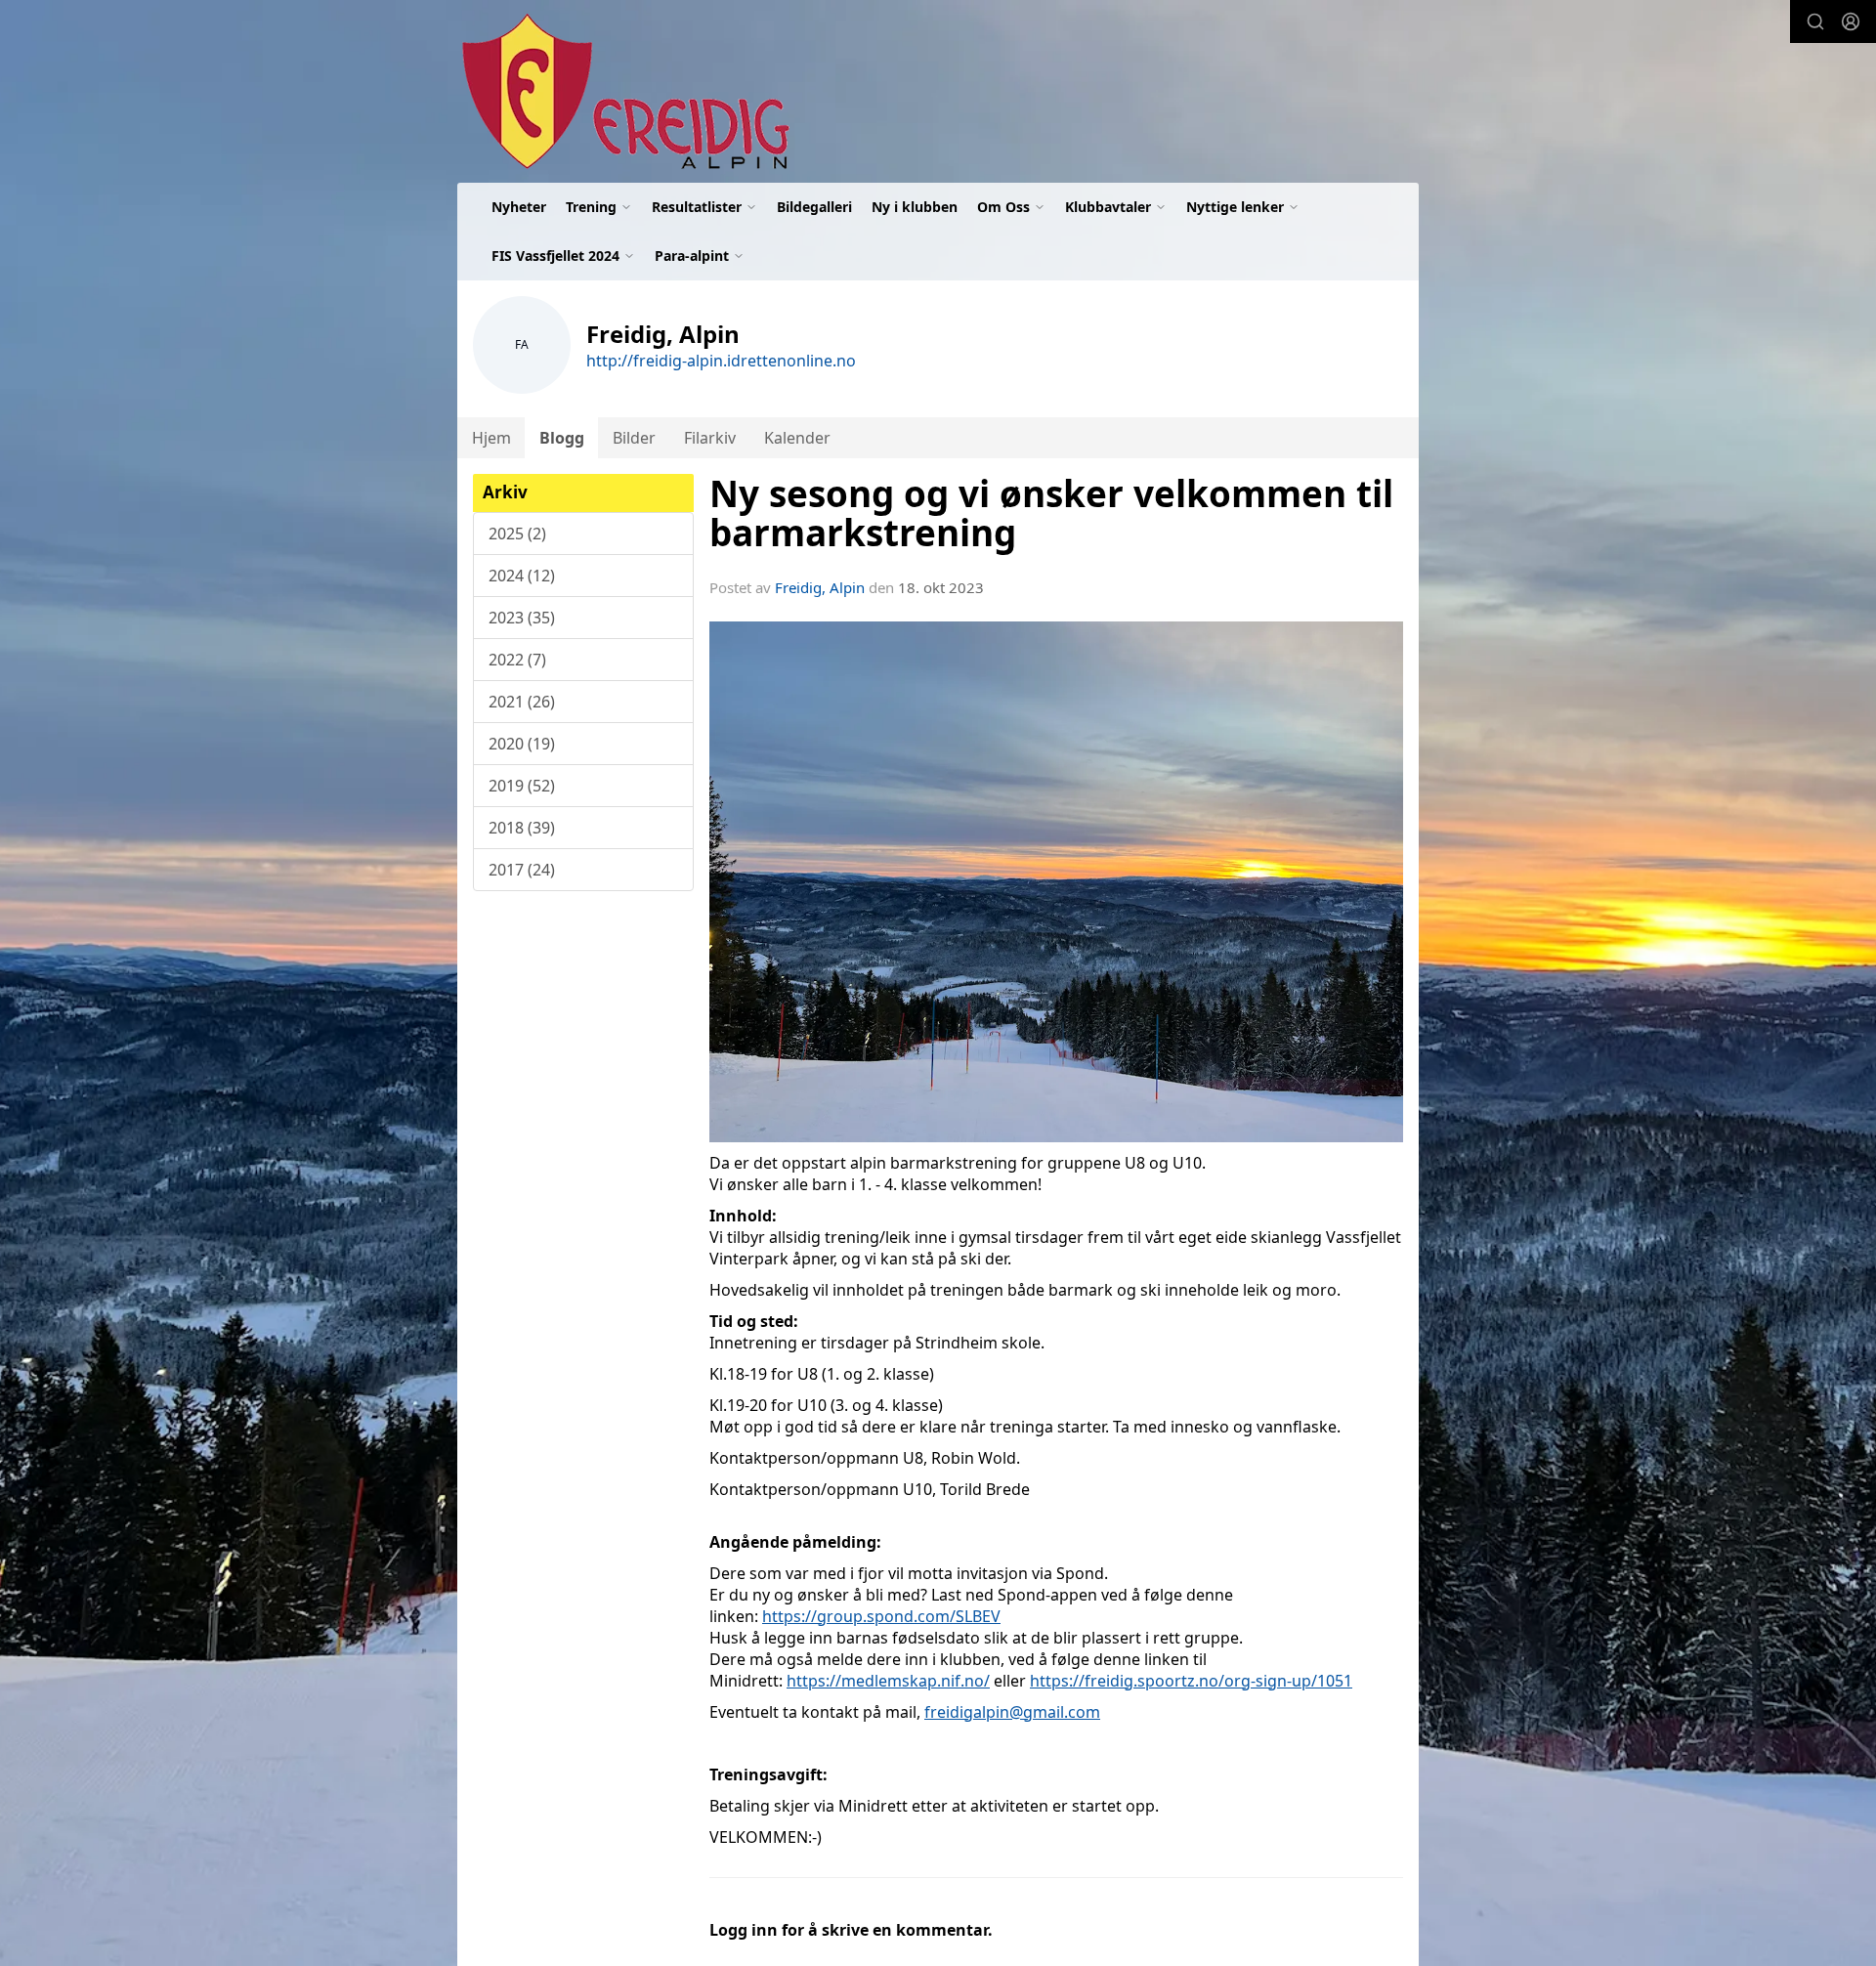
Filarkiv (710, 438)
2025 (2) (517, 534)
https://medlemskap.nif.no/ (888, 1681)
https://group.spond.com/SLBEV (881, 1616)
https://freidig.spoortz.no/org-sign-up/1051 (1191, 1681)
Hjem (491, 438)
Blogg (562, 438)
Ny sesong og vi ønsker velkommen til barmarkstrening (1051, 513)
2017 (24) (522, 870)
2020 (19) (522, 744)
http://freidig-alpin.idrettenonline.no (721, 361)
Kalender (797, 438)
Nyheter (519, 207)
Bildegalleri (814, 207)
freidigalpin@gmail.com (1012, 1712)
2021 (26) (522, 702)
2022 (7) (517, 660)
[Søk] (1815, 21)
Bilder (634, 438)
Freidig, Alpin (820, 587)
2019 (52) (522, 786)
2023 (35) (522, 618)
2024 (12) (522, 576)
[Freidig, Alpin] (623, 91)
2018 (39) (522, 828)
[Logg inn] (1851, 21)
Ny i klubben (915, 207)
